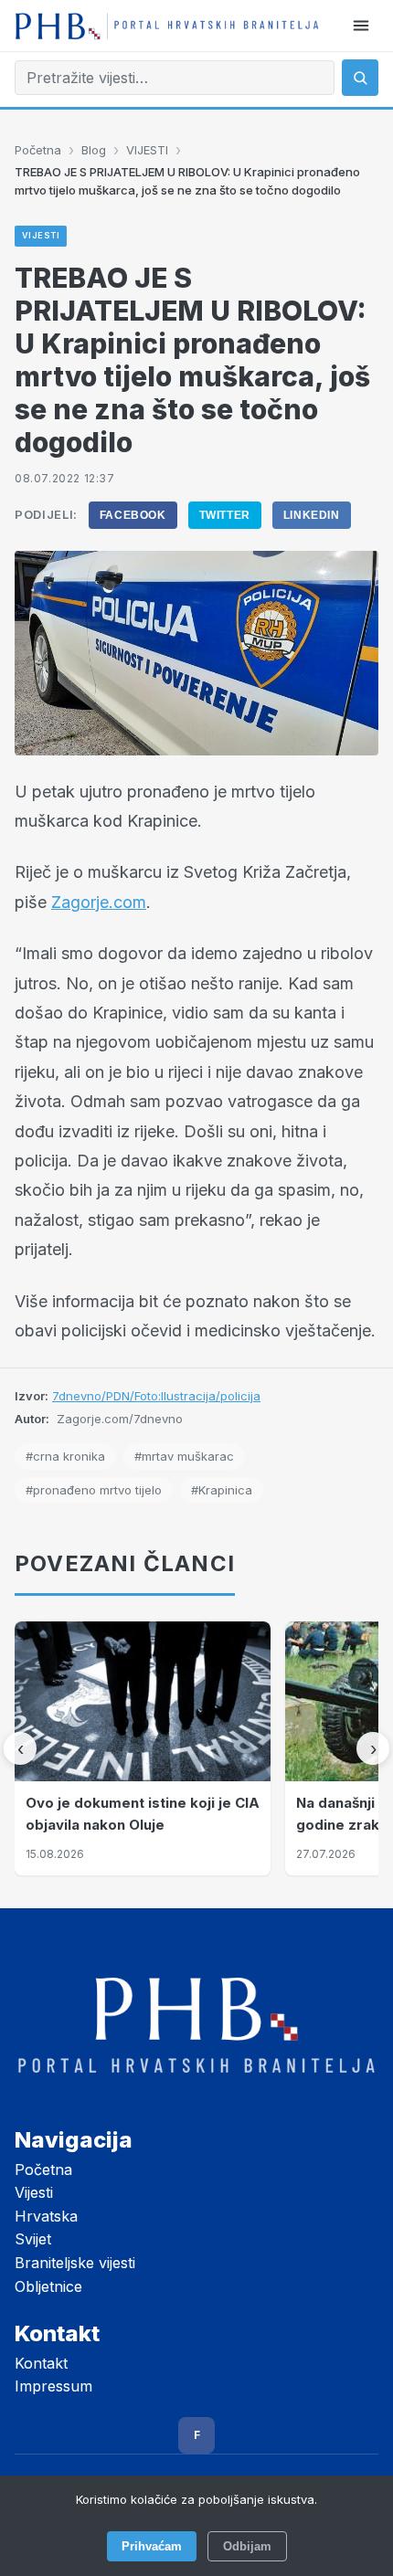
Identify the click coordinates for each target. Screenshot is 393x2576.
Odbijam (247, 2546)
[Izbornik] (361, 26)
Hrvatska (46, 2216)
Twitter (225, 515)
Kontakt (41, 2363)
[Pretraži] (360, 78)
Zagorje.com (99, 902)
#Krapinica (222, 1490)
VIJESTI (147, 150)
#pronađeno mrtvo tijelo (94, 1490)
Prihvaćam (152, 2546)
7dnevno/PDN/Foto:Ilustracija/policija (156, 1396)
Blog (94, 150)
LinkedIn (312, 515)
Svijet (33, 2239)
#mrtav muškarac (184, 1456)
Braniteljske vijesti (75, 2263)
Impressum (53, 2386)
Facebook (133, 515)
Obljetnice (48, 2286)
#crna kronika (65, 1456)
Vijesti (34, 2192)
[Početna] (167, 26)
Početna (38, 150)
